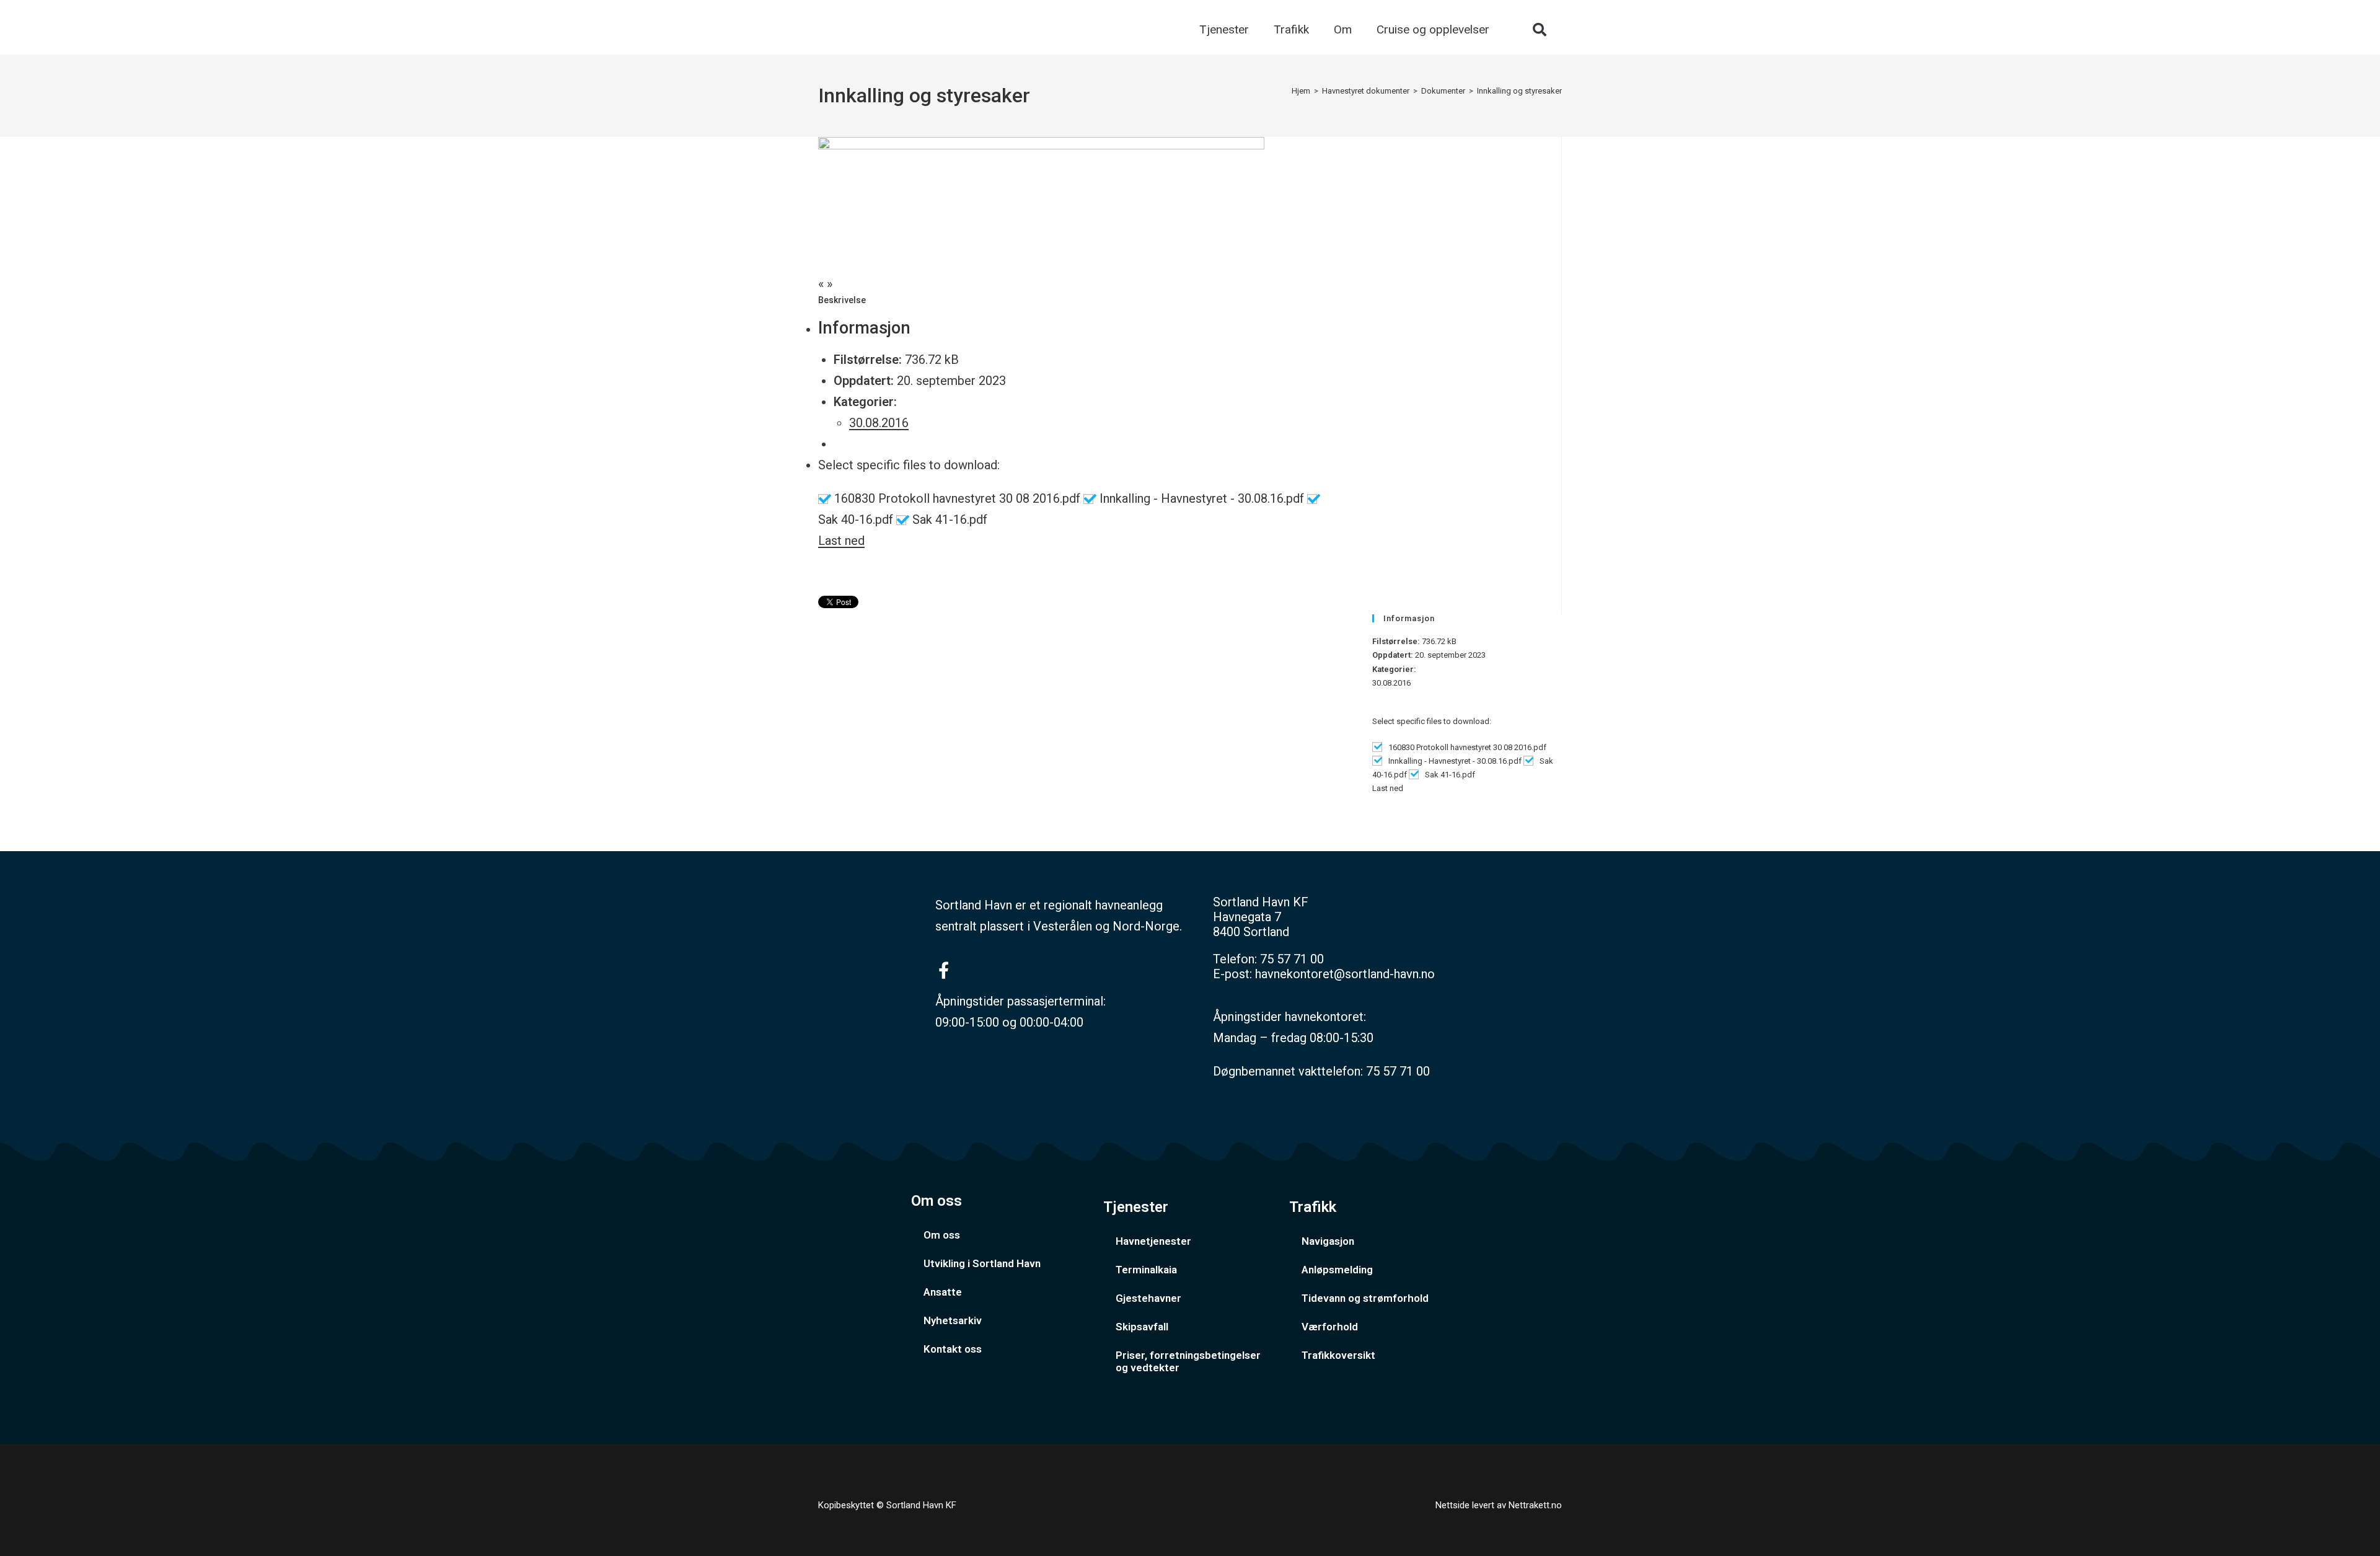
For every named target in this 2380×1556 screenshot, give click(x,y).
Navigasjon (1328, 1241)
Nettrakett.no (1535, 1505)
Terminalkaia (1146, 1270)
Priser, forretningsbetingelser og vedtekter (1188, 1361)
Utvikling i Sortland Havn (982, 1263)
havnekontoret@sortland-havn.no (1345, 974)
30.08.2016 (879, 423)
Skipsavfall (1142, 1327)
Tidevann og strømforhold (1365, 1298)
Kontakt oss (953, 1349)
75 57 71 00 (1292, 959)
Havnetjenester (1153, 1241)
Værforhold (1330, 1327)
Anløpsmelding (1337, 1270)
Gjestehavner (1148, 1298)
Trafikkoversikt (1338, 1355)
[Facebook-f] (944, 970)
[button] (1540, 30)
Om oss (942, 1235)
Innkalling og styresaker (1519, 91)
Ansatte (943, 1292)
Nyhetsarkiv (953, 1320)
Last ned (841, 541)
